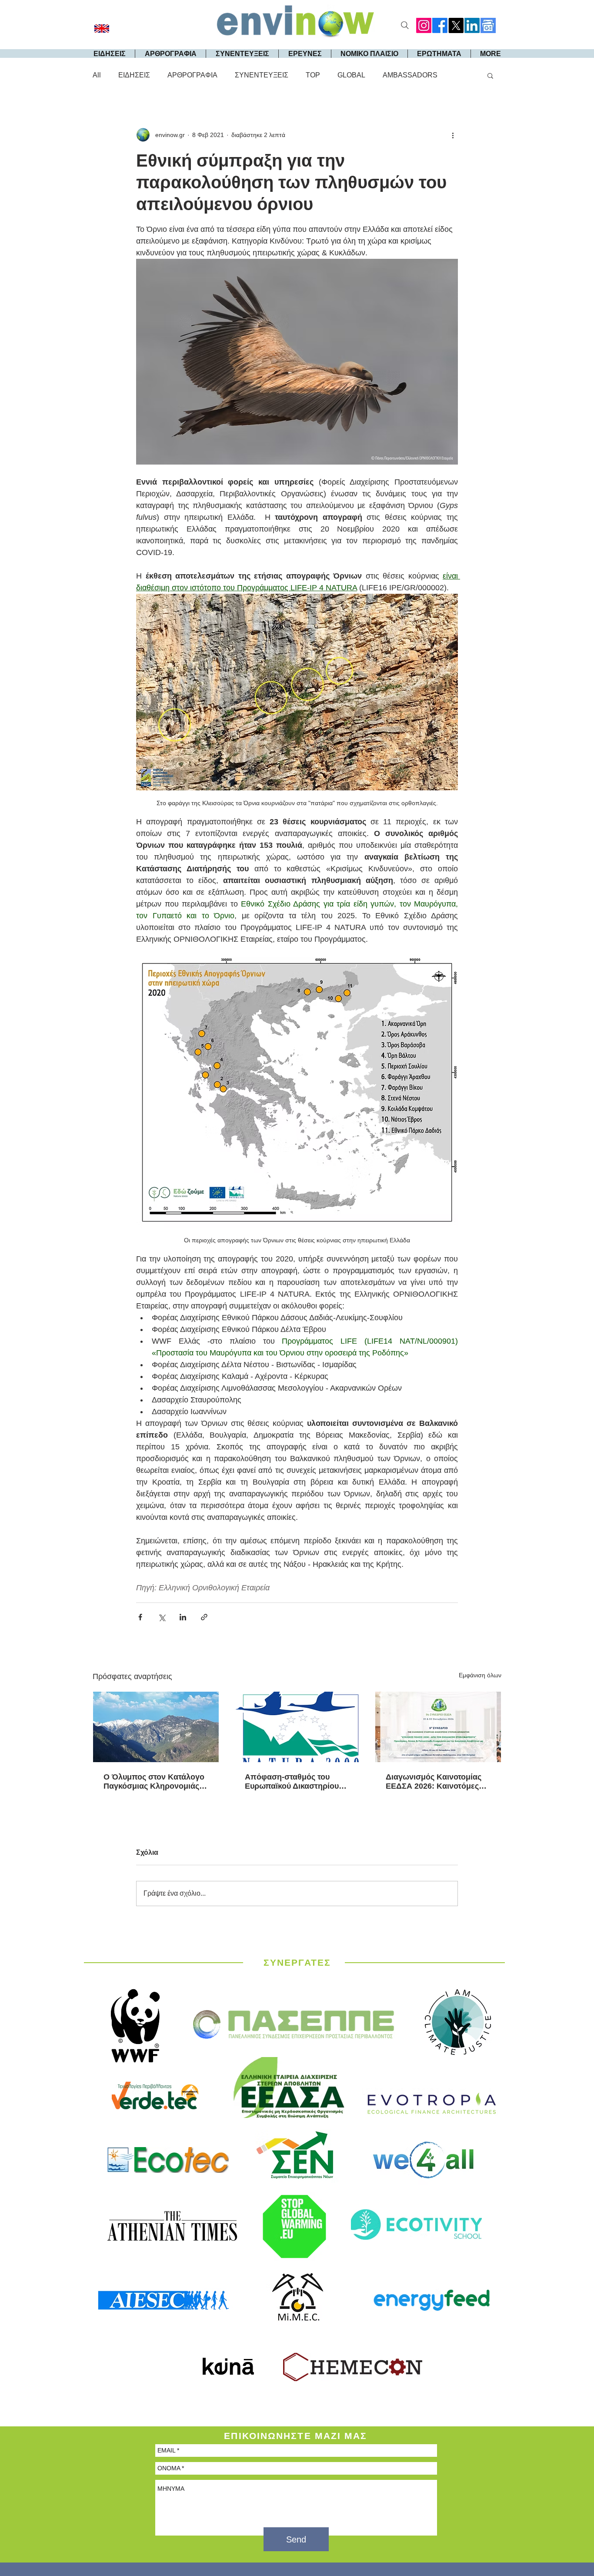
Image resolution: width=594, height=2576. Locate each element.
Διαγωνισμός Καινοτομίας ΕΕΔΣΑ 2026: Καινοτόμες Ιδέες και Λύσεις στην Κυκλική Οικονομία (434, 1782)
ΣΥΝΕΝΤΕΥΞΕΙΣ (262, 75)
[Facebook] (440, 25)
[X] (456, 25)
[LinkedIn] (472, 25)
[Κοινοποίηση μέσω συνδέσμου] (204, 1617)
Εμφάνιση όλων (480, 1675)
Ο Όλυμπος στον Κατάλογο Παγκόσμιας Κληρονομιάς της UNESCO (154, 1782)
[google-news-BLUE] (488, 25)
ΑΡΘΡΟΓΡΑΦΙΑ (192, 75)
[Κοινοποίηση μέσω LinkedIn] (183, 1617)
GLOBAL (351, 75)
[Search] (405, 25)
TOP (313, 75)
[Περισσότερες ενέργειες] (453, 135)
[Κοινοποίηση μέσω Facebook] (140, 1617)
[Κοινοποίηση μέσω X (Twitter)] (162, 1617)
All (97, 75)
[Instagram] (424, 25)
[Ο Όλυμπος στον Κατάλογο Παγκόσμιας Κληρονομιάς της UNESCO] (156, 1727)
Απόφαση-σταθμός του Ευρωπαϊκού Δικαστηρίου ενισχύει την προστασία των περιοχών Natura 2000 (297, 1782)
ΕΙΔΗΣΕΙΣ (134, 75)
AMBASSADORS (410, 75)
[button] (490, 75)
